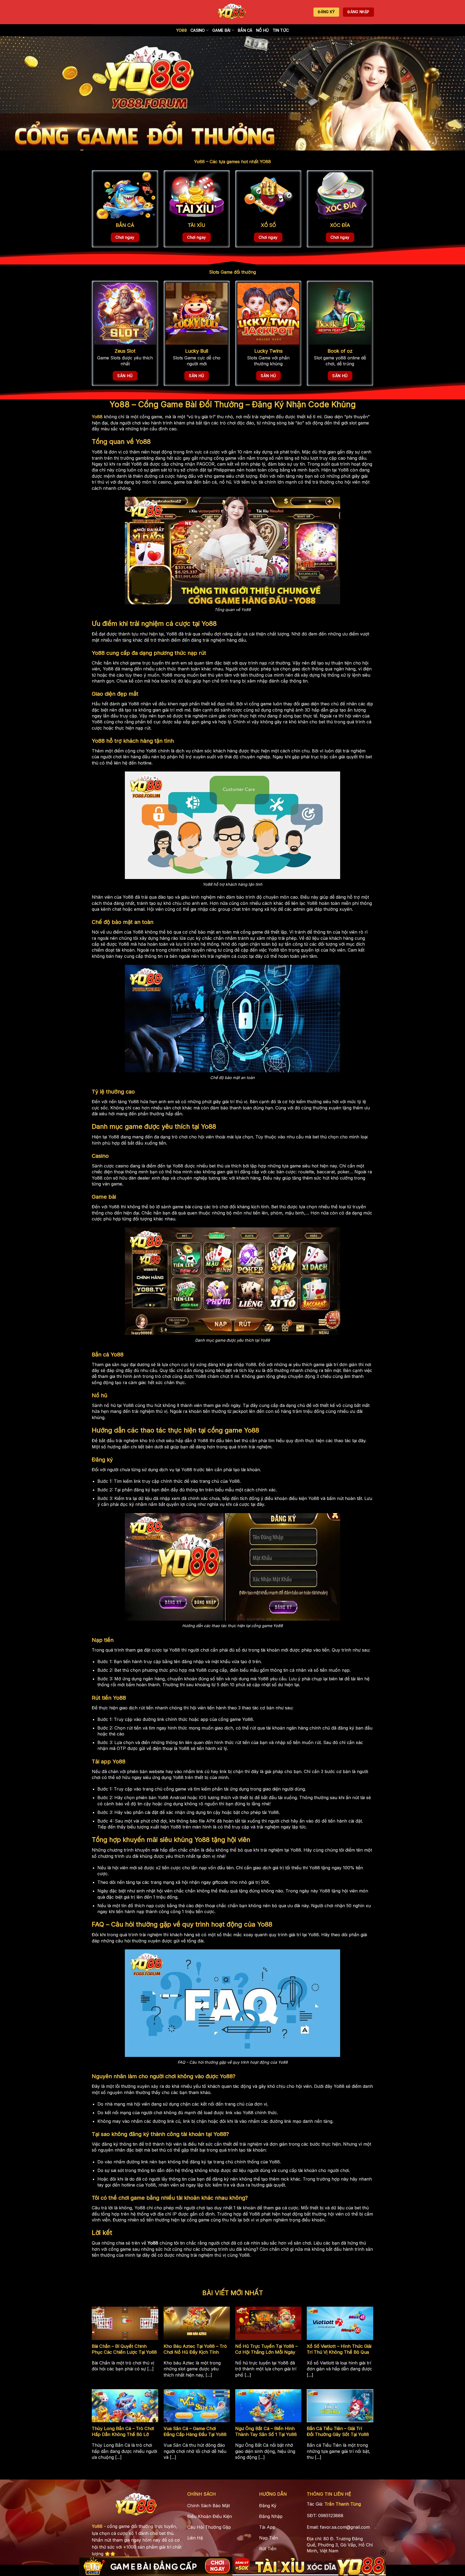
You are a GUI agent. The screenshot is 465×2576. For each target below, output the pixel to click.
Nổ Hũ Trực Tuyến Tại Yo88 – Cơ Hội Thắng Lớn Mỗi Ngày (266, 2349)
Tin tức (281, 30)
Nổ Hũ (263, 30)
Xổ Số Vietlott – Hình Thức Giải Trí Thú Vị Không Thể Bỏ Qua (339, 2349)
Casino (198, 30)
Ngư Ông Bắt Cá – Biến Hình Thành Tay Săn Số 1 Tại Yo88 (266, 2431)
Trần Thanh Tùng (343, 2504)
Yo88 (182, 30)
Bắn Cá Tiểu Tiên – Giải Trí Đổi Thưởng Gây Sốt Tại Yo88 (338, 2431)
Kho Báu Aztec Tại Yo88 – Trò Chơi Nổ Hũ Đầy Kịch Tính (195, 2349)
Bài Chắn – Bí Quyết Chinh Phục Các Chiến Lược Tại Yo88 (124, 2349)
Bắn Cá (245, 30)
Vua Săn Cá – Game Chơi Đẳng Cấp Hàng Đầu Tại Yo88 (195, 2431)
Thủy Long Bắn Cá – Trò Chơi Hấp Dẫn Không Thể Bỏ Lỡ (123, 2431)
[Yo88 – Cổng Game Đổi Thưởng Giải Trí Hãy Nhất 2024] (232, 12)
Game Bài (221, 30)
